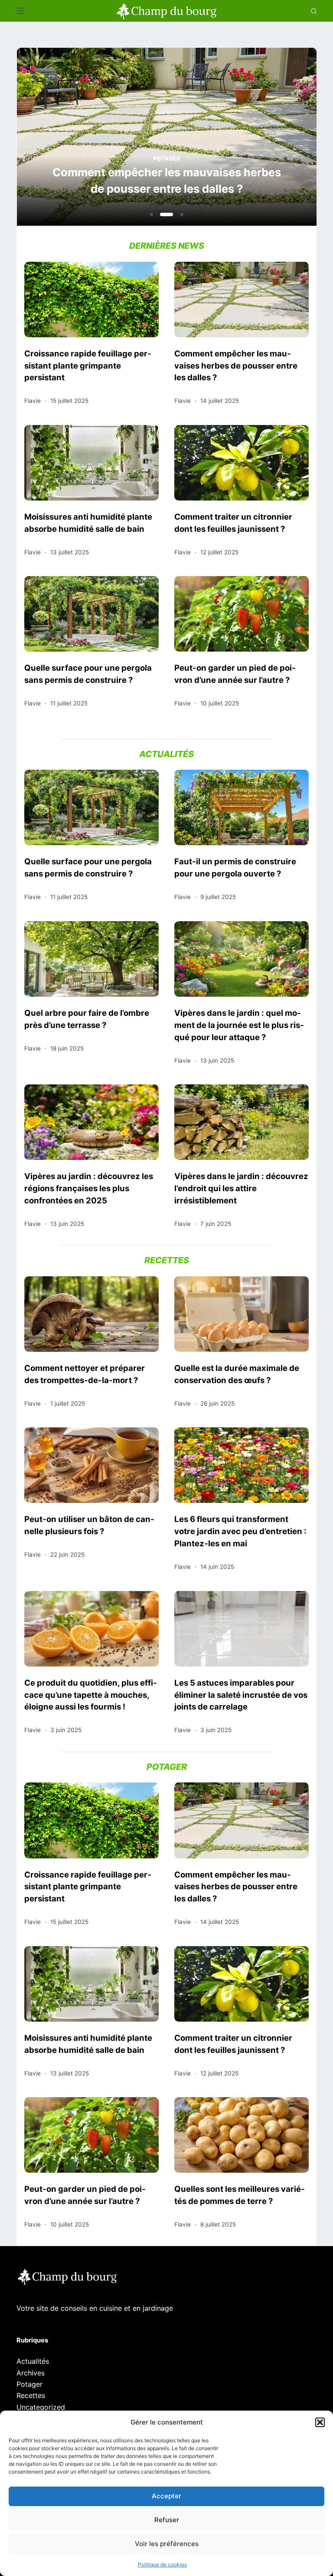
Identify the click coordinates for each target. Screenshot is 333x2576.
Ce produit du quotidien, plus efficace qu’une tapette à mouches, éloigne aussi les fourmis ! (91, 1695)
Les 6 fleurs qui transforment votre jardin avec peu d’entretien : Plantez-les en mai (240, 1531)
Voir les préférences (167, 2544)
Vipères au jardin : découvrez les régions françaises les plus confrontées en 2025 (89, 1188)
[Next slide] (268, 139)
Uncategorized (41, 2407)
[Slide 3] (182, 214)
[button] (320, 2422)
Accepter (166, 2496)
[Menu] (20, 11)
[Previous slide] (65, 139)
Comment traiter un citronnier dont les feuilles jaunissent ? (233, 523)
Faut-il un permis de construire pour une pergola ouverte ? (235, 867)
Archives (31, 2373)
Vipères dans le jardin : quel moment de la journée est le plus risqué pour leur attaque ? (239, 1025)
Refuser (167, 2520)
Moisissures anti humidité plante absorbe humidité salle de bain (88, 523)
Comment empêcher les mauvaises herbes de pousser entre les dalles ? (167, 180)
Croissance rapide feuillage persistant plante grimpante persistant (88, 366)
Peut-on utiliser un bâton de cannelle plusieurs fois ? (89, 1525)
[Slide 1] (151, 214)
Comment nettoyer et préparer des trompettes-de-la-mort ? (85, 1374)
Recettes (31, 2395)
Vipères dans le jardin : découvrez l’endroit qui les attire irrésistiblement (241, 1188)
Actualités (33, 2361)
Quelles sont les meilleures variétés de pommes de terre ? (240, 2195)
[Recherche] (314, 11)
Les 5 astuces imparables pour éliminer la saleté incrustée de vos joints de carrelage (241, 1695)
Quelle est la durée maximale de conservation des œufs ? (237, 1374)
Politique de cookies (162, 2564)
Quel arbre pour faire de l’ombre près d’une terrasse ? (87, 1019)
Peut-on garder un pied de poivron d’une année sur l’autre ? (235, 674)
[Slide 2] (166, 214)
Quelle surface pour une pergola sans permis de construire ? (88, 674)
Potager (167, 158)
